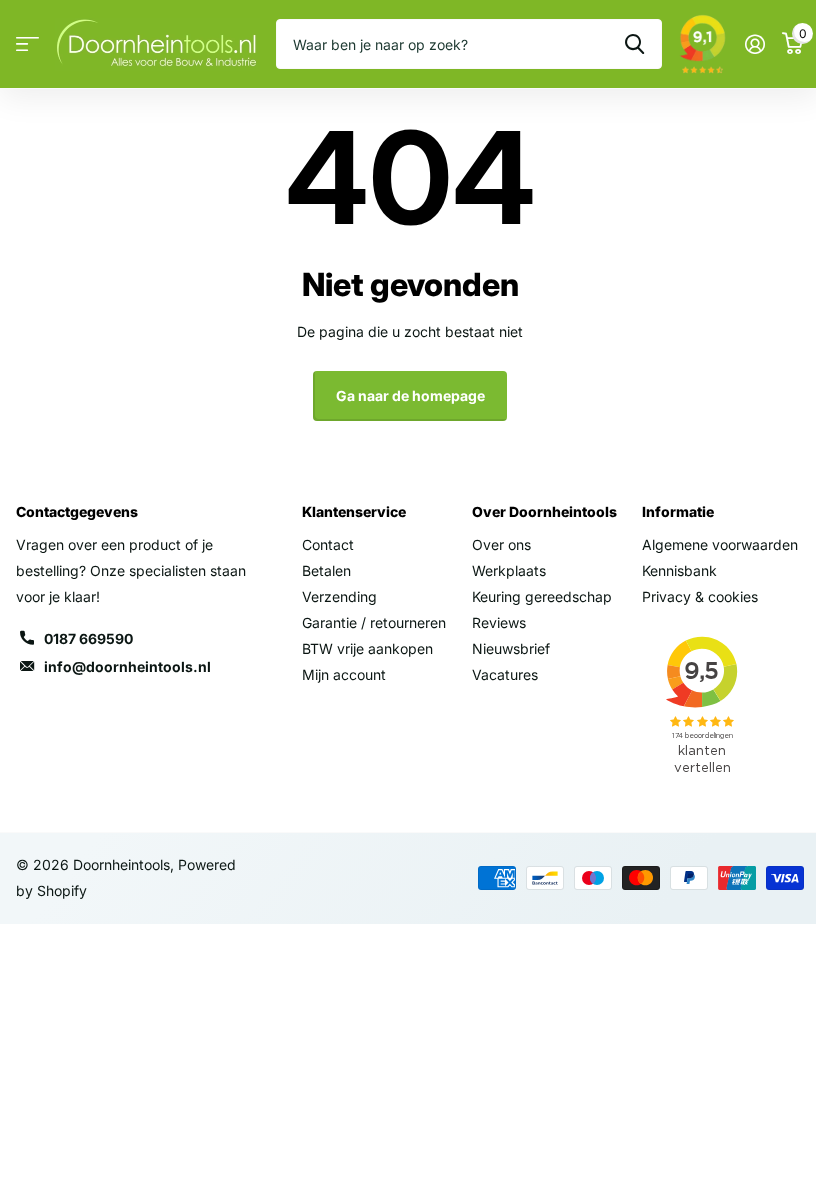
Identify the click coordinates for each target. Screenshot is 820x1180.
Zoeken (634, 44)
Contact (328, 544)
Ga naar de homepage (410, 395)
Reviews (499, 622)
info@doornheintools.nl (127, 666)
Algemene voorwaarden (720, 544)
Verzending (339, 596)
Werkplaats (509, 570)
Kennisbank (679, 570)
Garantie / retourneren (374, 622)
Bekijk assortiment (27, 44)
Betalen (326, 570)
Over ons (501, 544)
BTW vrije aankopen (367, 648)
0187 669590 (88, 638)
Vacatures (505, 674)
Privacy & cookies (700, 596)
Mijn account (344, 674)
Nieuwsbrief (511, 648)
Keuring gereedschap (542, 596)
